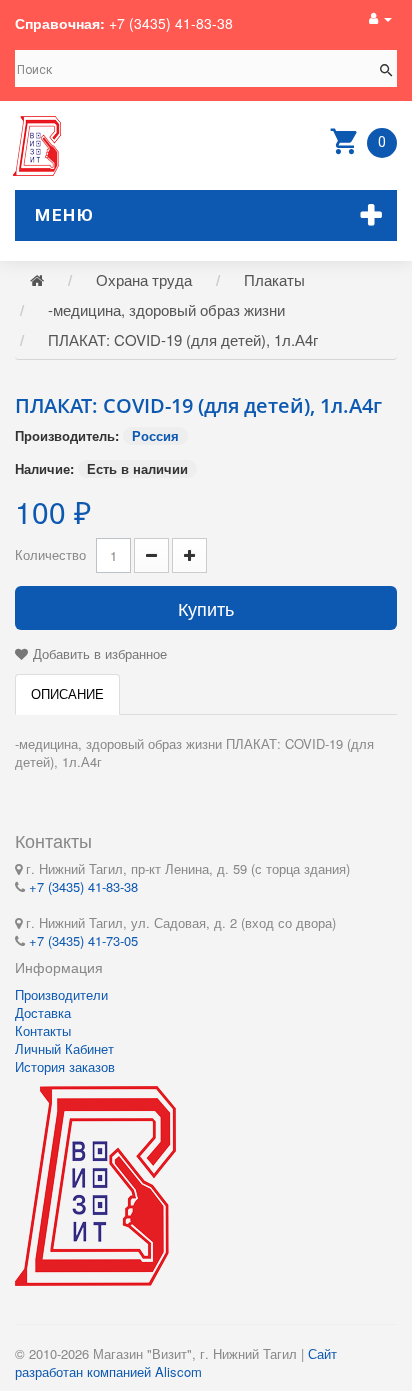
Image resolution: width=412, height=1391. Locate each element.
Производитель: (67, 436)
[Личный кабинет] (380, 17)
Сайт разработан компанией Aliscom (176, 1362)
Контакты (43, 1030)
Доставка (43, 1012)
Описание (67, 693)
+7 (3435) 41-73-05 (83, 940)
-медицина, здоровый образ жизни (166, 309)
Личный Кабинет (64, 1048)
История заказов (65, 1066)
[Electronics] (37, 146)
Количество (50, 554)
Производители (61, 994)
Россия (155, 435)
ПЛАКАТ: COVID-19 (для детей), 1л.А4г (183, 339)
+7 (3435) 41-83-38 (171, 23)
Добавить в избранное (100, 653)
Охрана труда (144, 279)
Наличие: (44, 469)
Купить (206, 608)
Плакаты (274, 279)
